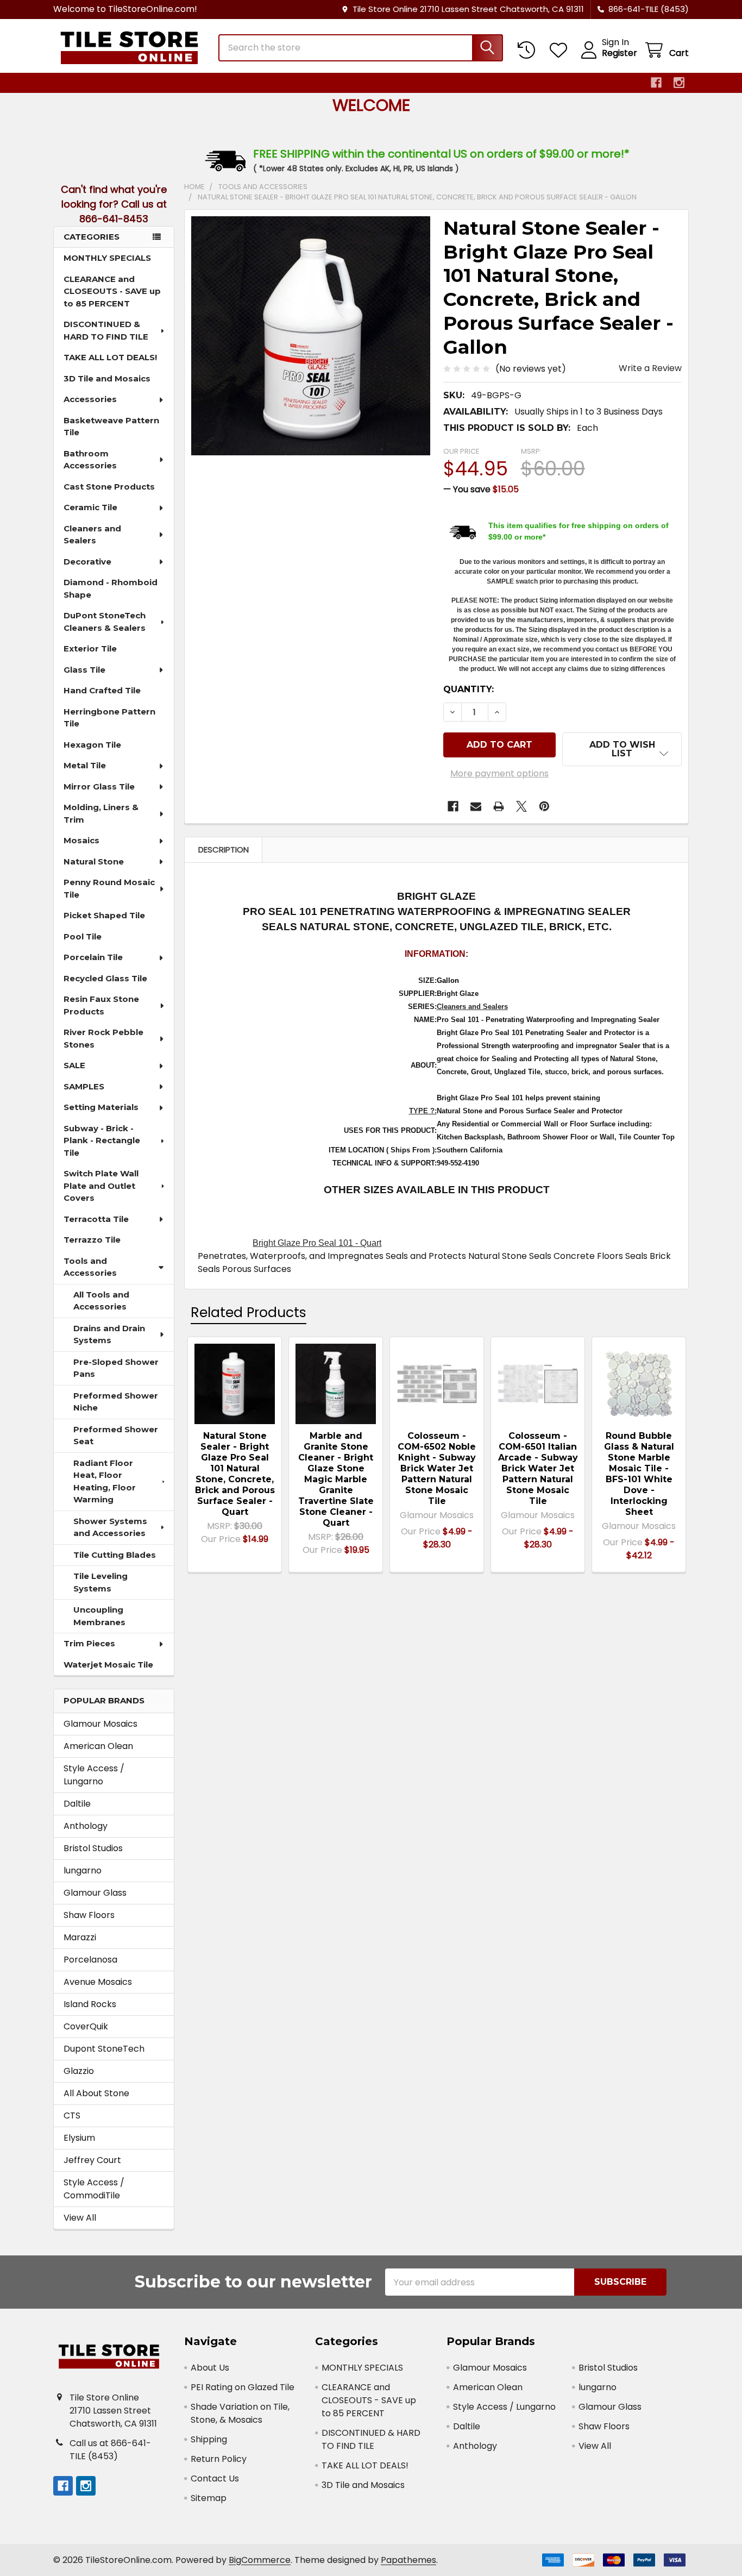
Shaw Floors (89, 1915)
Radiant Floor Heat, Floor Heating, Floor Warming (105, 1481)
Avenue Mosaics (98, 1982)
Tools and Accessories (90, 1267)
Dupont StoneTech (104, 2049)
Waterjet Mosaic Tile (108, 1665)
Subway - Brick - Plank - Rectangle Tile (102, 1140)
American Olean (98, 1746)
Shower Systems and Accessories (110, 1527)
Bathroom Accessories (90, 460)
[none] (311, 336)
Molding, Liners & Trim (101, 813)
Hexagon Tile (92, 745)
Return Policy (219, 2459)
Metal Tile (85, 765)
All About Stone (96, 2093)
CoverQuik (86, 2026)
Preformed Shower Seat (116, 1436)
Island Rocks (90, 2004)
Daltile (77, 1804)
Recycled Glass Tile (105, 978)
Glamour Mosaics (100, 1724)
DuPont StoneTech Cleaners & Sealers (105, 622)
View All (80, 2218)
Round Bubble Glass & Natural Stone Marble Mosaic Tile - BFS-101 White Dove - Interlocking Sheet (639, 1474)
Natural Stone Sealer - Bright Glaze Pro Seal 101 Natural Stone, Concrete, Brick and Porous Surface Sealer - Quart (235, 1474)
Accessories (90, 399)
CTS (72, 2116)
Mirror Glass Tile (99, 786)
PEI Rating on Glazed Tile (243, 2387)
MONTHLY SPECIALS (107, 258)
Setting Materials (101, 1107)
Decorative (87, 562)
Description (224, 850)
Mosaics (81, 840)
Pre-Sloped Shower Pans (116, 1368)
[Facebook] (656, 83)
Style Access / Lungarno (94, 1775)
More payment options (499, 773)
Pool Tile (83, 936)
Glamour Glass (95, 1893)
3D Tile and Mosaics (107, 378)
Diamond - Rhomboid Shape (111, 588)
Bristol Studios (93, 1848)
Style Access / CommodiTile (94, 2189)
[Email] (476, 806)
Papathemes (408, 2560)
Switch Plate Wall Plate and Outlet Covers (101, 1186)
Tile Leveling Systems (100, 1582)
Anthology (86, 1826)
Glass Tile (84, 670)
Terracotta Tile (96, 1219)
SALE (74, 1065)
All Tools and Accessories (101, 1301)
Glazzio (79, 2071)
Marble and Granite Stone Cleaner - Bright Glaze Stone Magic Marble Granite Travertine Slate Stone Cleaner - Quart (336, 1479)
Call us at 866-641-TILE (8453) (110, 2450)
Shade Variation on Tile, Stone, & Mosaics (240, 2413)
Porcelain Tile (93, 957)
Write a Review (650, 368)
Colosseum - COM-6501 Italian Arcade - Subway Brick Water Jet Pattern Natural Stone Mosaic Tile (538, 1468)
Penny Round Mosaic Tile (109, 888)
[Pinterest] (544, 806)
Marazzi (80, 1937)
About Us (210, 2368)
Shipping (209, 2439)
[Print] (499, 806)
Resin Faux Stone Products (101, 1005)
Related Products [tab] (249, 1312)
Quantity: (469, 689)
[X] (521, 806)
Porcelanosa (90, 1960)
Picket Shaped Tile (104, 915)
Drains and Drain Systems (109, 1334)
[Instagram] (679, 83)
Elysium (79, 2138)
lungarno (83, 1870)
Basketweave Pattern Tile (111, 427)
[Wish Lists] (561, 50)
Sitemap (209, 2498)
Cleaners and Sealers (92, 535)
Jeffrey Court (92, 2160)
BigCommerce (260, 2560)
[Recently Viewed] (529, 50)
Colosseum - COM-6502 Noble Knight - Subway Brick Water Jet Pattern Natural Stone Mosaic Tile (437, 1468)
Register (620, 53)
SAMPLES (84, 1086)
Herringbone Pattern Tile (109, 718)
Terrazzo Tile (92, 1240)
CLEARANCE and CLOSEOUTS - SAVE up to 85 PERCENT (112, 291)
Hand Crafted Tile (102, 690)
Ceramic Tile (90, 507)
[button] (622, 749)
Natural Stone (94, 861)
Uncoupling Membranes (99, 1616)
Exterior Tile (90, 648)
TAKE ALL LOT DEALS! (110, 357)
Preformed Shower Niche (116, 1402)
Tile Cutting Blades (115, 1555)
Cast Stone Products (109, 487)
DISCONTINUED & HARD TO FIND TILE (106, 330)
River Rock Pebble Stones (103, 1038)
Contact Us (215, 2478)
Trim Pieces (89, 1643)
